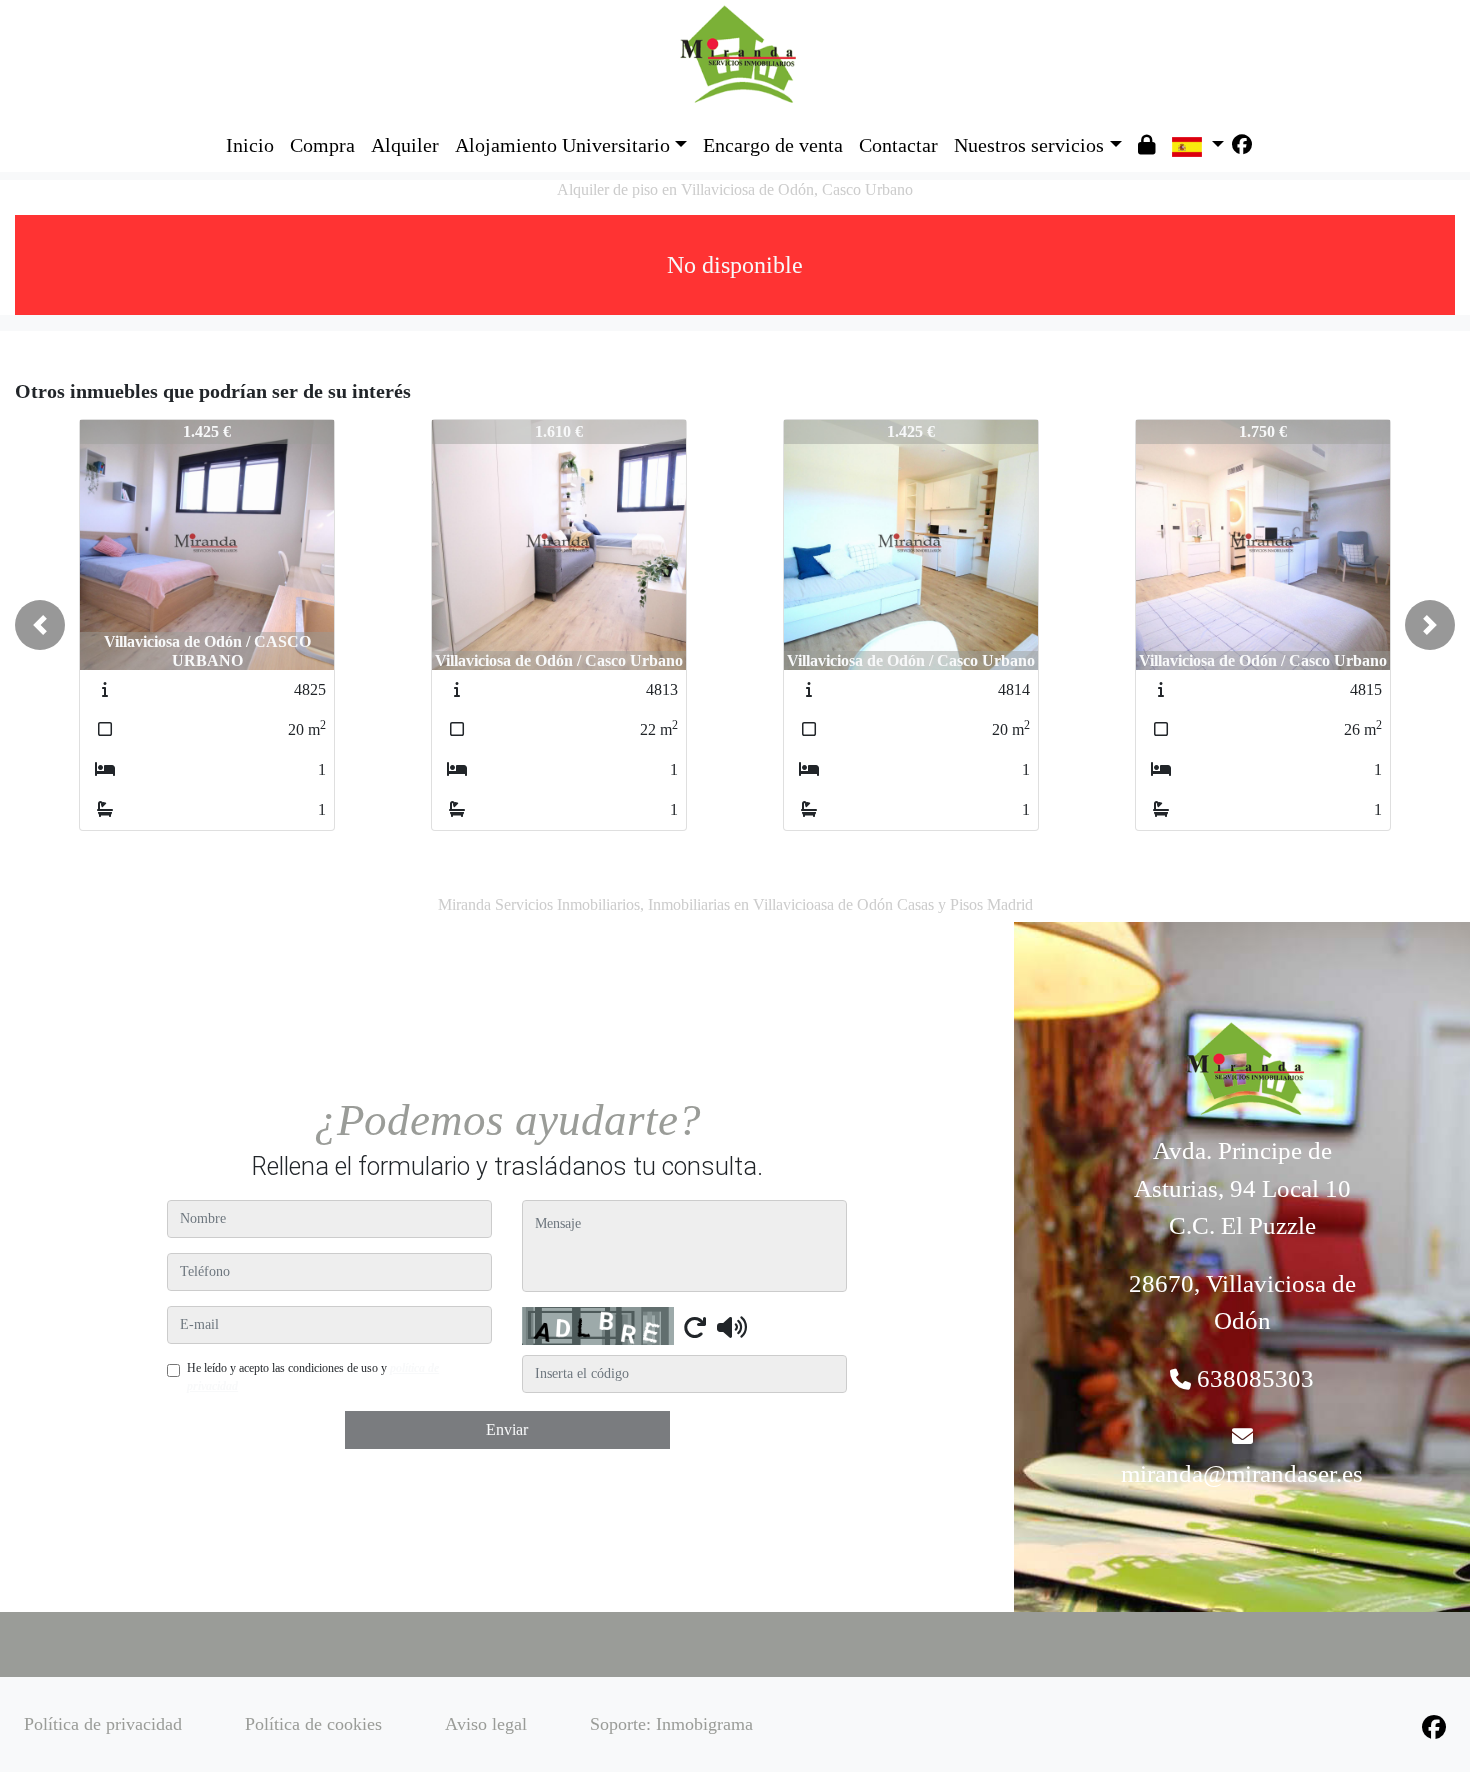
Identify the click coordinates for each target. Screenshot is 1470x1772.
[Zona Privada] (1147, 145)
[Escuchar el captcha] (732, 1327)
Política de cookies (313, 1724)
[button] (40, 625)
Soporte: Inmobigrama (671, 1724)
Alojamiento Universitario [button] (562, 145)
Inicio (250, 145)
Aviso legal (486, 1724)
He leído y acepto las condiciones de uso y (313, 1377)
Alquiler (405, 145)
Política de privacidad (103, 1724)
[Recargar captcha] (695, 1327)
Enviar (507, 1429)
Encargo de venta (773, 145)
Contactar (898, 145)
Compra (322, 145)
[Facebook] (1242, 145)
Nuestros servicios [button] (1029, 145)
